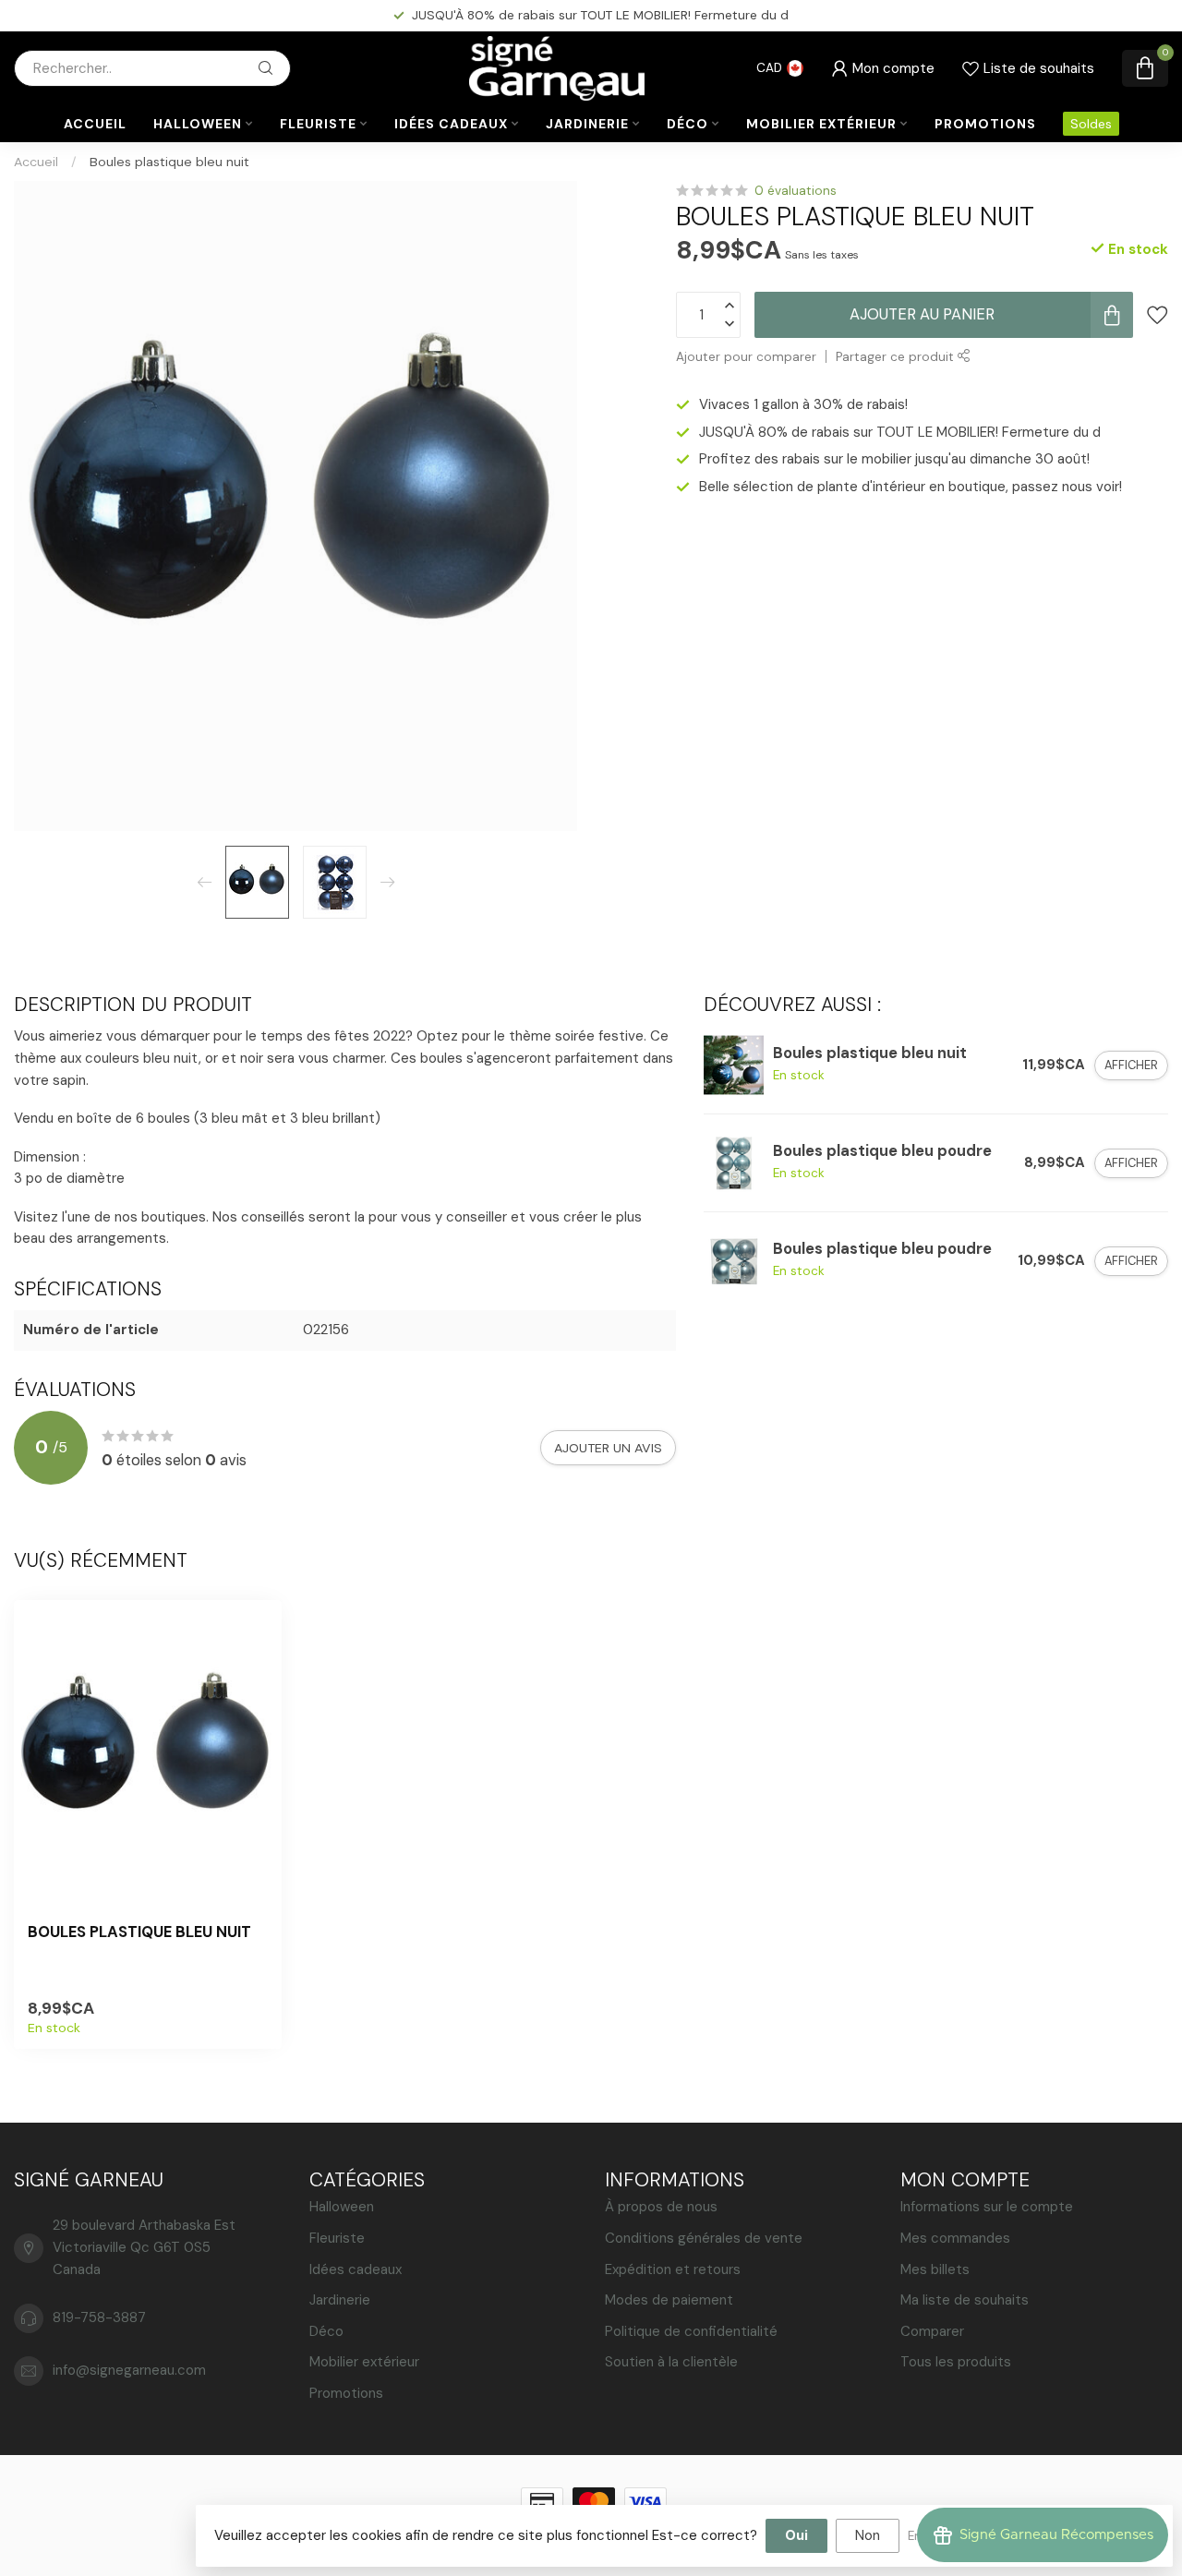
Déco (687, 124)
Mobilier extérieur (821, 124)
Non (868, 2535)
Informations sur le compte (987, 2207)
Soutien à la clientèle (671, 2362)
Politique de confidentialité (691, 2331)
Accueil (95, 124)
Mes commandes (955, 2238)
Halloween (198, 124)
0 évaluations (796, 191)
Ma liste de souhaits (965, 2300)
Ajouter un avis (608, 1448)
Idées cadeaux (451, 124)
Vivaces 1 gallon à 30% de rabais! (803, 404)
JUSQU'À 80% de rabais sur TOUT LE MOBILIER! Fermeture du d (900, 432)
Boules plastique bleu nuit (169, 162)
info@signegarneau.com (129, 2370)
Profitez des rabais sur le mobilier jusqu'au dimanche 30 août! (609, 15)
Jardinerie (587, 124)
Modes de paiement (669, 2300)
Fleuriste (318, 124)
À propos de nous (661, 2207)
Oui (796, 2535)
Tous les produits (956, 2362)
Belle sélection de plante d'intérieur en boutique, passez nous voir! (911, 487)
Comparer (932, 2331)
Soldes (1091, 124)
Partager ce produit (897, 357)
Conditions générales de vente (704, 2238)
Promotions (985, 124)
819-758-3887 (99, 2317)
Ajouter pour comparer (746, 357)
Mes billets (935, 2269)
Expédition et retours (673, 2269)
